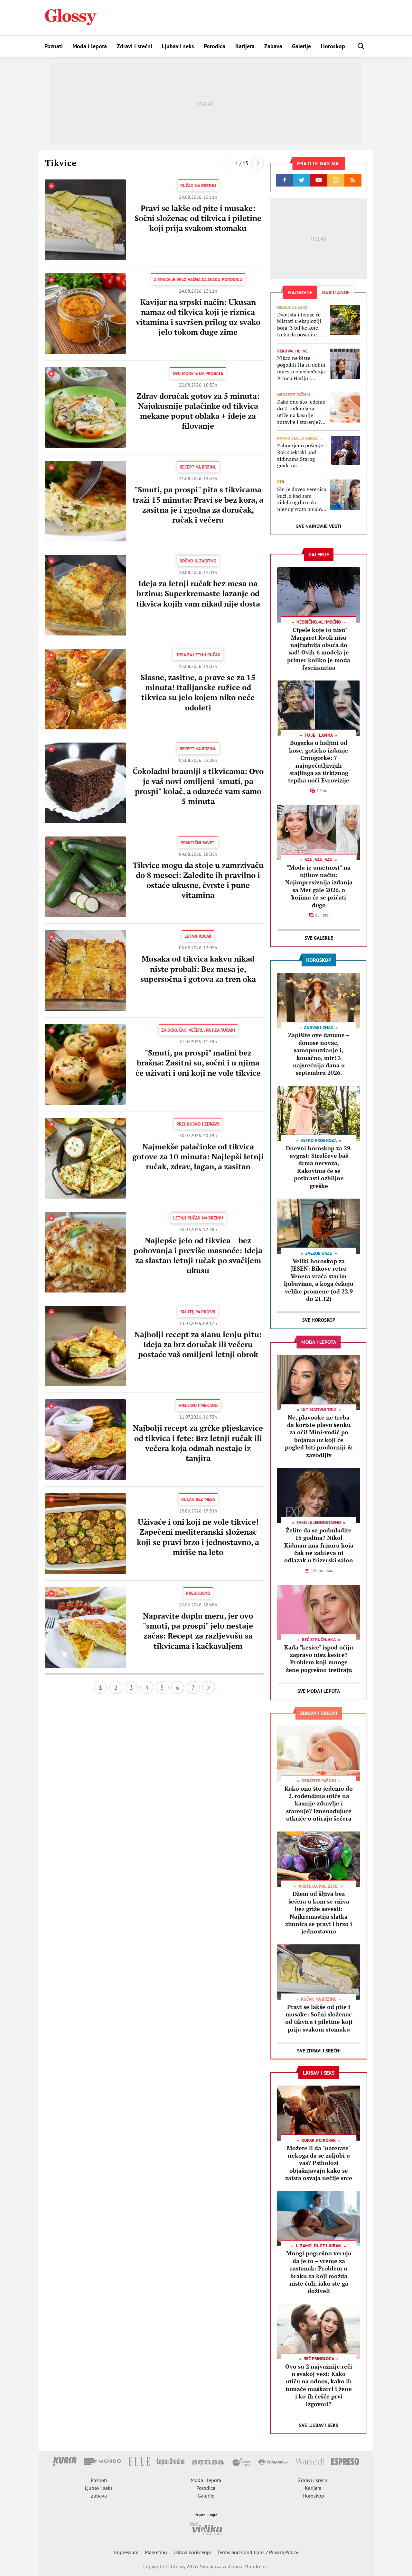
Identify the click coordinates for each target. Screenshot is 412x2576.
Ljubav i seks (178, 46)
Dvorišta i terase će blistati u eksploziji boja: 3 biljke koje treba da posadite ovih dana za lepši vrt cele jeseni (302, 325)
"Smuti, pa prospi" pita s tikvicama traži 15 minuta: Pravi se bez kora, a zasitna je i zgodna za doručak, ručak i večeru (198, 505)
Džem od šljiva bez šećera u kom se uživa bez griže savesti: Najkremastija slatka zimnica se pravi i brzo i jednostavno (319, 1912)
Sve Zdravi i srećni (319, 2051)
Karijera (245, 46)
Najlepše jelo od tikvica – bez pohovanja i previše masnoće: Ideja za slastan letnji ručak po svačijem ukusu (198, 1256)
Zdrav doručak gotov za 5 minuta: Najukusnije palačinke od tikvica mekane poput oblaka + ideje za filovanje (198, 411)
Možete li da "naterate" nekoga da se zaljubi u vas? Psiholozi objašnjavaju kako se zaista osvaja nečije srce (319, 2163)
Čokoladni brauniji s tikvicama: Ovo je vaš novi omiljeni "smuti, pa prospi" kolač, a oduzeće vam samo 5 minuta (198, 786)
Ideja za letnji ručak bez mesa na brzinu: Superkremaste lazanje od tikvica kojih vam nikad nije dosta (198, 593)
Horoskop (333, 46)
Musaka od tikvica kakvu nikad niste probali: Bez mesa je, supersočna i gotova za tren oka (198, 969)
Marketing (156, 2552)
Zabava (273, 46)
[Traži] (361, 46)
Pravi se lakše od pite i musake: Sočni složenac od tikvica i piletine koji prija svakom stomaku (198, 218)
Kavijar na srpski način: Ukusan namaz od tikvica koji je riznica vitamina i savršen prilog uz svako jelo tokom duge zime (198, 317)
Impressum (126, 2552)
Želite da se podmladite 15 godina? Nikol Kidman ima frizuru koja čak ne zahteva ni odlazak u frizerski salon (319, 1545)
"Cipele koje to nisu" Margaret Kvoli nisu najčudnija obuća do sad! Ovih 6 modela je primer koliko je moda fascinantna (319, 649)
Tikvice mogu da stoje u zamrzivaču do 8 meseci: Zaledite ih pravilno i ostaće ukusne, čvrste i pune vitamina (198, 880)
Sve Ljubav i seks (319, 2425)
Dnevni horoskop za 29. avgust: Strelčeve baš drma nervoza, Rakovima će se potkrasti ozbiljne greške (319, 1167)
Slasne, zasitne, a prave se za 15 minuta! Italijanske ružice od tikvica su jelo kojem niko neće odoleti (198, 692)
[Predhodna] (226, 163)
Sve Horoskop (319, 1320)
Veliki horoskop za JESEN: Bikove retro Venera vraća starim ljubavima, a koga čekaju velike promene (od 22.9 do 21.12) (319, 1280)
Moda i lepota (90, 46)
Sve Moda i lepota (319, 1691)
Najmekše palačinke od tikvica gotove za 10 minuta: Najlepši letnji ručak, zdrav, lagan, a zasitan (198, 1156)
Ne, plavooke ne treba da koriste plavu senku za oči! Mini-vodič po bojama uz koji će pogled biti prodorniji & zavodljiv (319, 1436)
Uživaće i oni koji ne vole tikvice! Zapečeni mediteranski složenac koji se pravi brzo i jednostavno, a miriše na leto (198, 1537)
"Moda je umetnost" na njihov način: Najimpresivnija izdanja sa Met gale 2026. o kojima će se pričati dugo (319, 886)
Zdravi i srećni (135, 46)
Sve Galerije (319, 938)
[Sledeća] (257, 163)
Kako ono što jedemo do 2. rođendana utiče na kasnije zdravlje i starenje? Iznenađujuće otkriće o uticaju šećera (301, 412)
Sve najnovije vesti (319, 526)
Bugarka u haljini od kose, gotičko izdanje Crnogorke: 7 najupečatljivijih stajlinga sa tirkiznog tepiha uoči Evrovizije (319, 761)
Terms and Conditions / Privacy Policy (258, 2552)
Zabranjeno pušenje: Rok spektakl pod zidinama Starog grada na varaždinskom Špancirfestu (301, 456)
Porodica (215, 46)
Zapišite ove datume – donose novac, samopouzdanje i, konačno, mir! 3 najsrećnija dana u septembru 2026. (319, 1054)
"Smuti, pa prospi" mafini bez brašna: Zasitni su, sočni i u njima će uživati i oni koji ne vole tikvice (198, 1063)
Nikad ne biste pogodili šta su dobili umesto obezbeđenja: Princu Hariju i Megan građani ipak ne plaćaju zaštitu (302, 368)
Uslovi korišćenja (192, 2552)
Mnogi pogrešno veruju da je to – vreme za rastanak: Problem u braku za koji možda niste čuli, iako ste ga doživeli (319, 2272)
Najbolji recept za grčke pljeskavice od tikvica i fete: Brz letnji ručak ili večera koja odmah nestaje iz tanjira (198, 1443)
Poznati (54, 46)
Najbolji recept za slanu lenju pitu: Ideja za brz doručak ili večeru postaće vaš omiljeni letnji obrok (198, 1344)
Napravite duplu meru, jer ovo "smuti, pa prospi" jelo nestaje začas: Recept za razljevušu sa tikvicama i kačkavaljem (198, 1631)
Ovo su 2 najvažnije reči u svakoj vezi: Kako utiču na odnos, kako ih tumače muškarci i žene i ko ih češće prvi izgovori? (319, 2385)
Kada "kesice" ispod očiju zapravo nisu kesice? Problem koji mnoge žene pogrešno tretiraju (319, 1658)
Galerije (301, 46)
